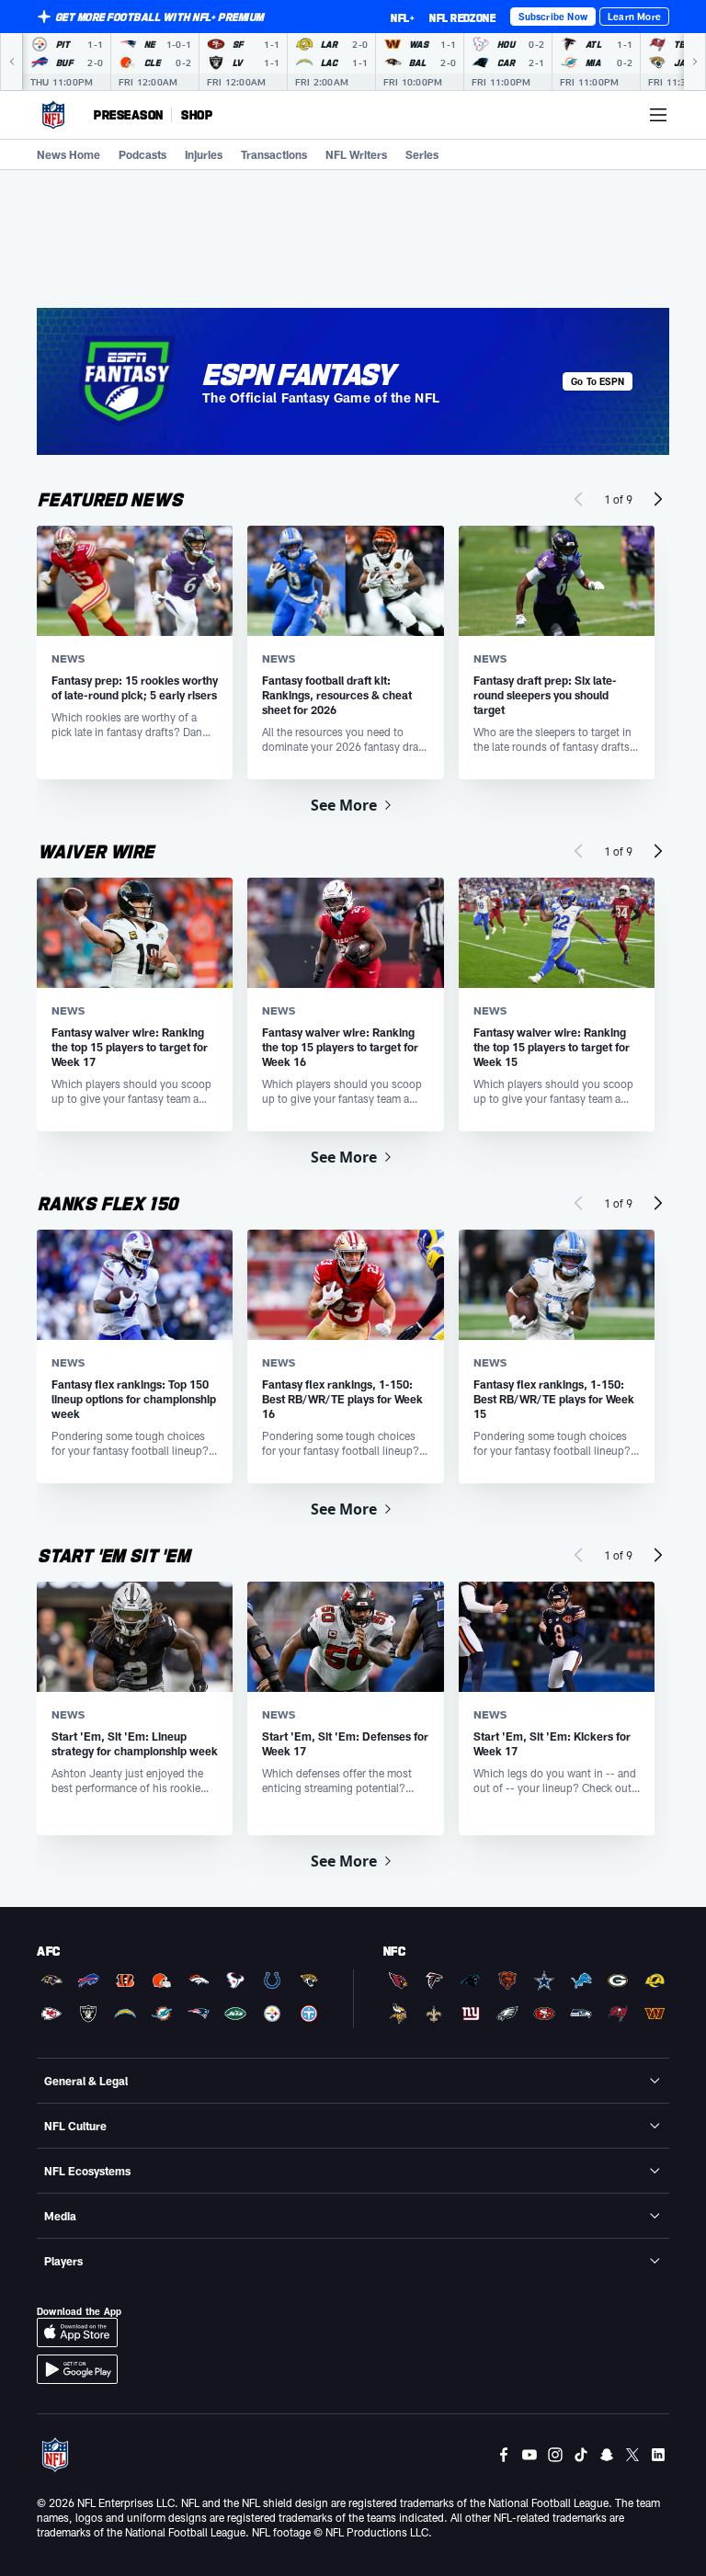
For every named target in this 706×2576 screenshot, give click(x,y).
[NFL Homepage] (53, 115)
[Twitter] (632, 2455)
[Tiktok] (581, 2455)
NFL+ (403, 17)
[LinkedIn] (658, 2455)
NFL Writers (356, 154)
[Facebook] (504, 2455)
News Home (68, 154)
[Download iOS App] (77, 2332)
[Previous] (11, 62)
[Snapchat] (607, 2455)
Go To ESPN (598, 381)
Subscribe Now (553, 17)
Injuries (204, 154)
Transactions (274, 154)
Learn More (634, 17)
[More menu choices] (658, 115)
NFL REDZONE (462, 17)
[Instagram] (555, 2455)
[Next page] (658, 499)
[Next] (695, 62)
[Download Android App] (77, 2369)
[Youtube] (529, 2455)
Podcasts (142, 154)
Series (422, 154)
